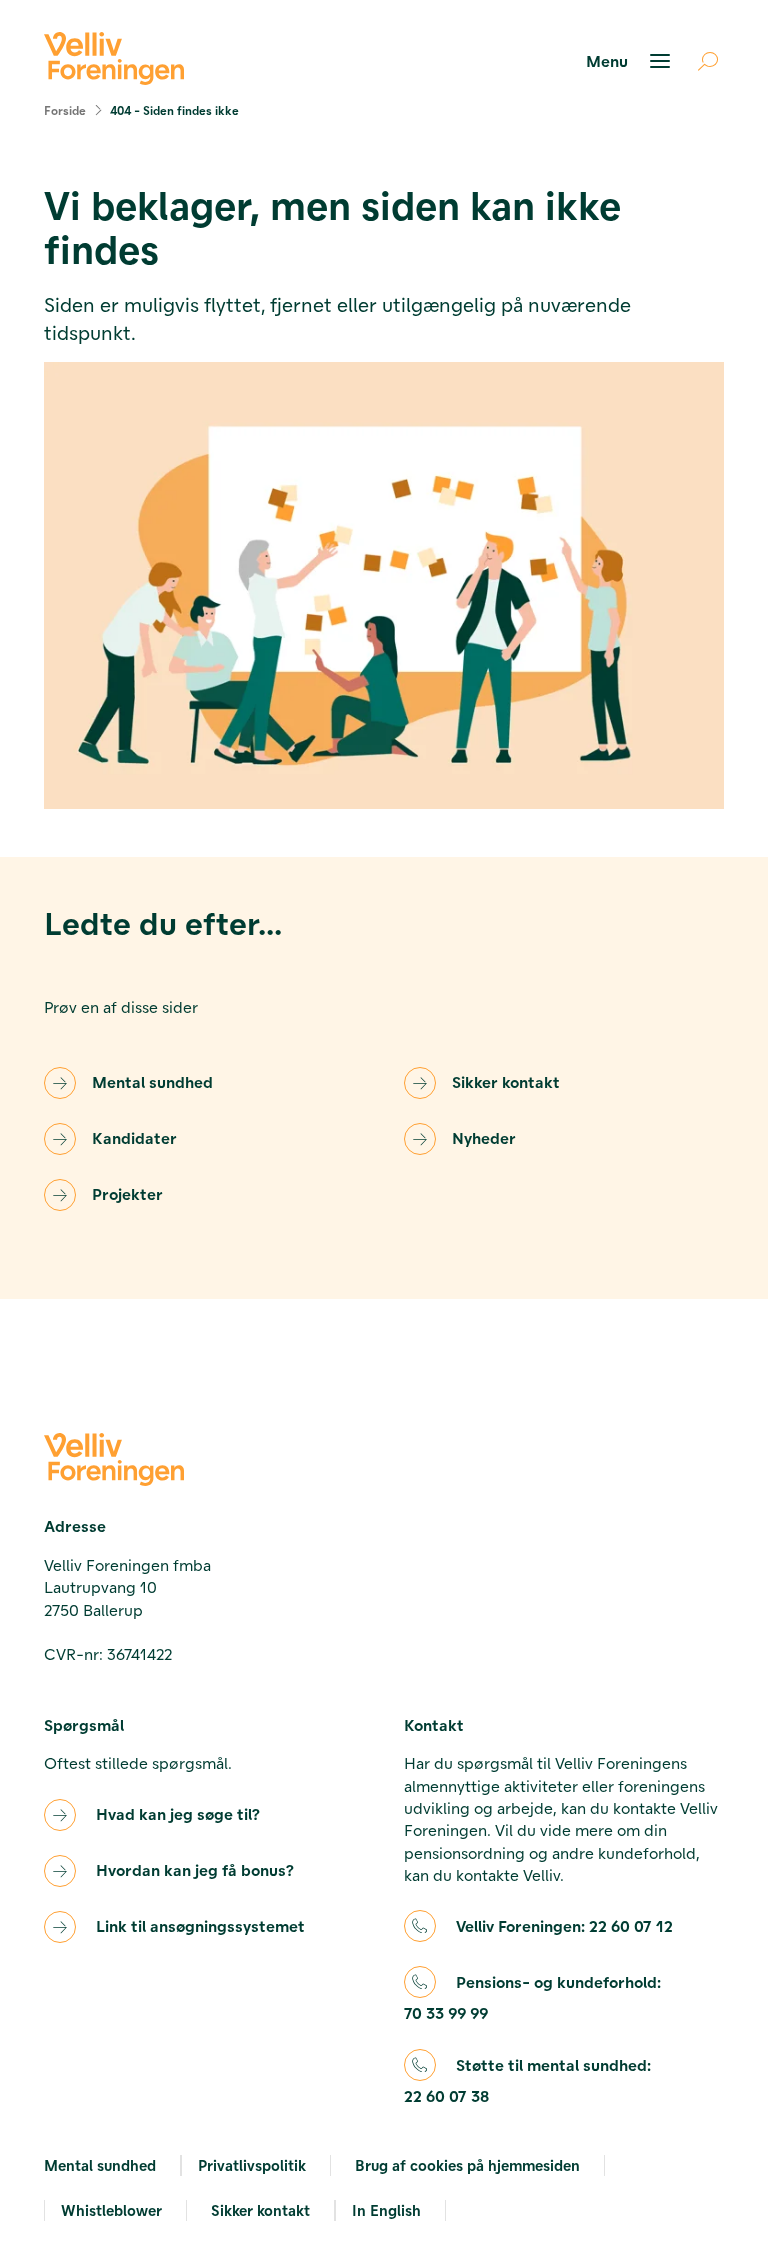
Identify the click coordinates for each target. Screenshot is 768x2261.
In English (386, 2210)
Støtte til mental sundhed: (527, 2080)
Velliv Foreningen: (564, 1925)
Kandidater (134, 1137)
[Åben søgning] (700, 61)
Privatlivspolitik (252, 2165)
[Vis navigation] (631, 61)
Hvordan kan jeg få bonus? (195, 1869)
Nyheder (484, 1137)
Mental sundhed (152, 1081)
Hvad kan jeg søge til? (178, 1813)
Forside (65, 110)
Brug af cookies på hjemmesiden (467, 2165)
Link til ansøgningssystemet (200, 1925)
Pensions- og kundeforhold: (532, 1997)
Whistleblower (111, 2210)
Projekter (127, 1193)
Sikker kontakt (506, 1081)
